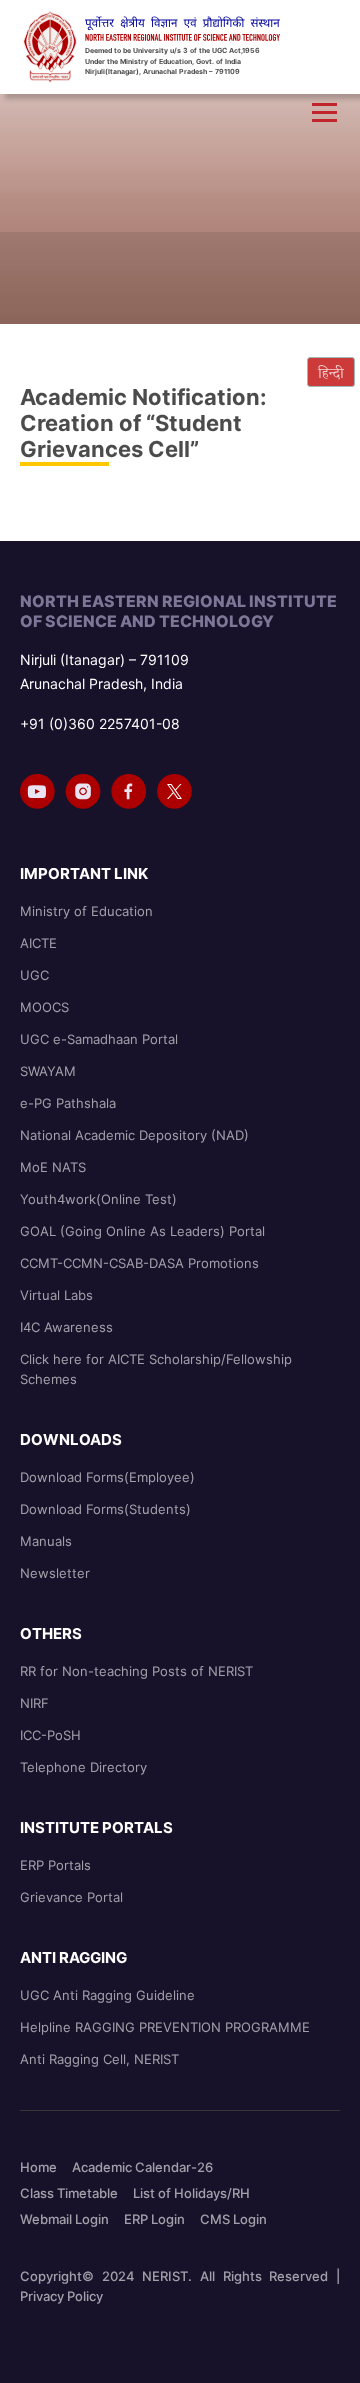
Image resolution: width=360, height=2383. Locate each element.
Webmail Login (64, 2219)
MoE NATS (53, 1167)
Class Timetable (69, 2193)
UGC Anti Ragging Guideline (107, 1995)
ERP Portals (55, 1865)
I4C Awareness (66, 1327)
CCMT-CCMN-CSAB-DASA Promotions (139, 1263)
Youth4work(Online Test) (98, 1199)
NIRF (34, 1703)
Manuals (46, 1541)
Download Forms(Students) (105, 1509)
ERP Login (154, 2219)
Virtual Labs (56, 1295)
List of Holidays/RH (191, 2193)
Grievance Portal (71, 1897)
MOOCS (44, 1007)
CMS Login (233, 2219)
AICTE (38, 943)
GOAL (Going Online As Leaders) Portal (142, 1231)
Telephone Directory (83, 1767)
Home (38, 2167)
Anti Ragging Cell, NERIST (99, 2059)
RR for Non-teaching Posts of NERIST (136, 1671)
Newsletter (55, 1573)
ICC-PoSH (50, 1735)
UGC (34, 975)
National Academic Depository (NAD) (134, 1135)
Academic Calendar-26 (142, 2167)
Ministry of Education (86, 911)
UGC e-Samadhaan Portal (99, 1039)
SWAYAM (48, 1071)
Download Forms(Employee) (107, 1477)
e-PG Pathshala (68, 1103)
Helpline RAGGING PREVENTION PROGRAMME (165, 2027)
